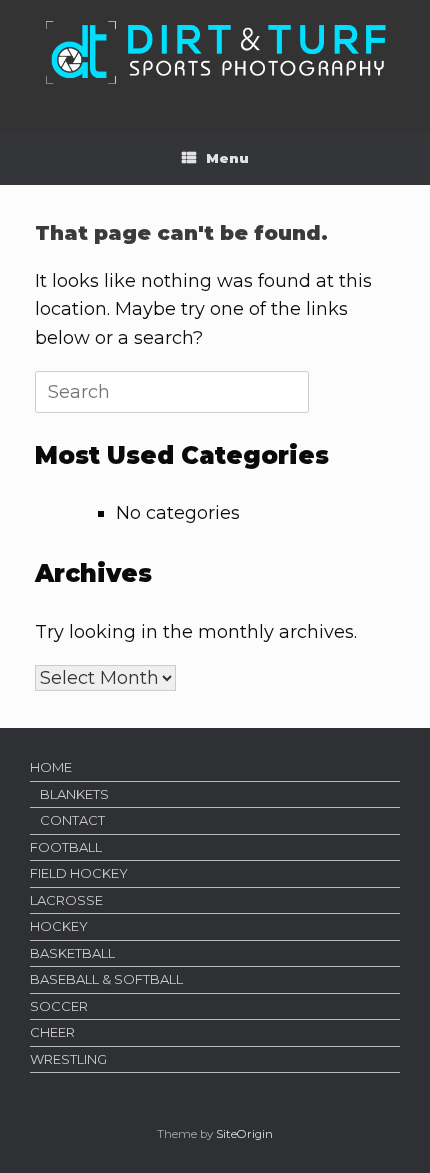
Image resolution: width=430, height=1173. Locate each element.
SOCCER (59, 1006)
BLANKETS (74, 794)
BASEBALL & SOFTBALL (106, 979)
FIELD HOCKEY (79, 873)
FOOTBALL (66, 847)
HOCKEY (59, 926)
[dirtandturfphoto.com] (215, 51)
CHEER (52, 1032)
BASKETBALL (72, 953)
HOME (51, 767)
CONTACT (72, 820)
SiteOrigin (244, 1134)
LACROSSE (66, 900)
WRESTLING (68, 1059)
